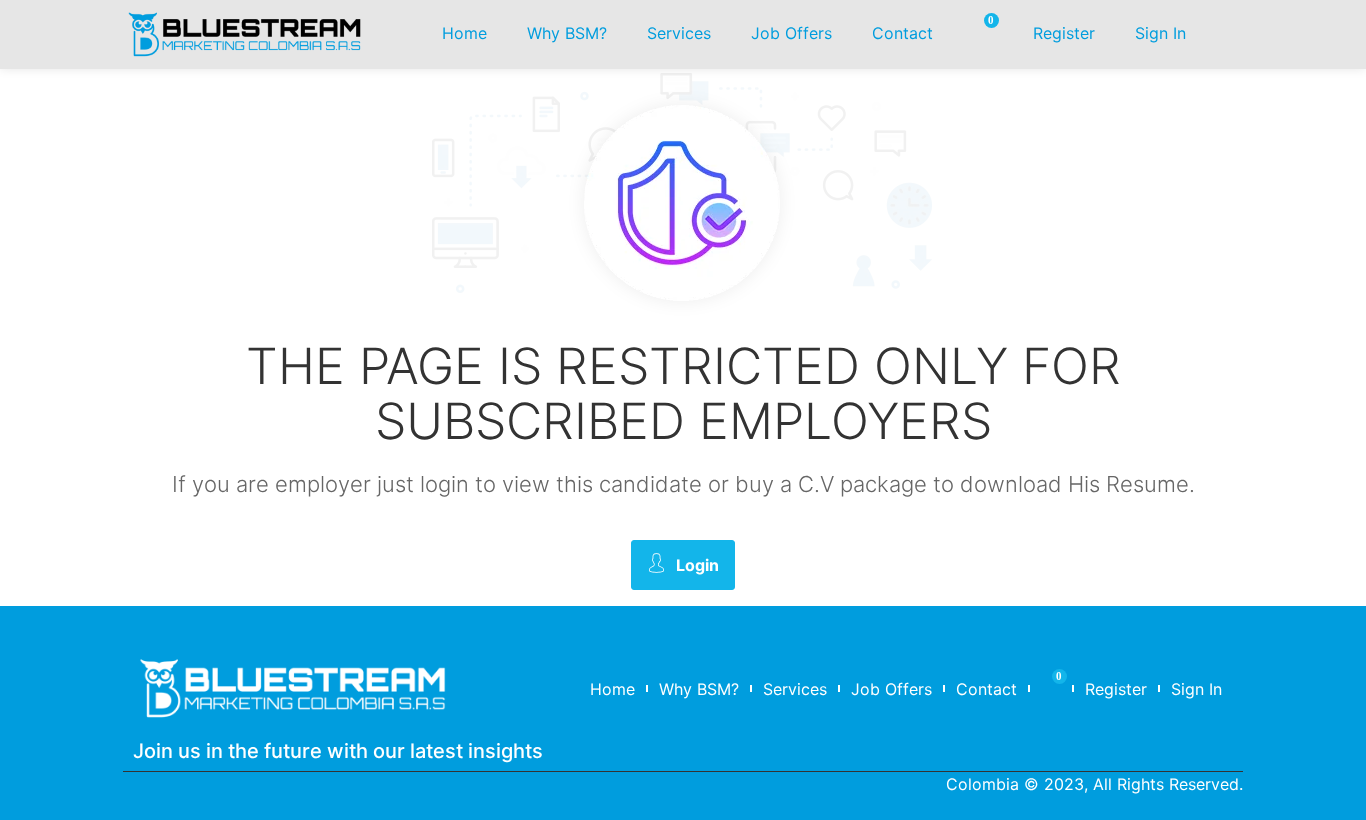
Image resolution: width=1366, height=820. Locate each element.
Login (697, 565)
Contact (902, 33)
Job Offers (791, 33)
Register (1064, 33)
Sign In (1160, 33)
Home (464, 33)
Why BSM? (567, 33)
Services (679, 33)
